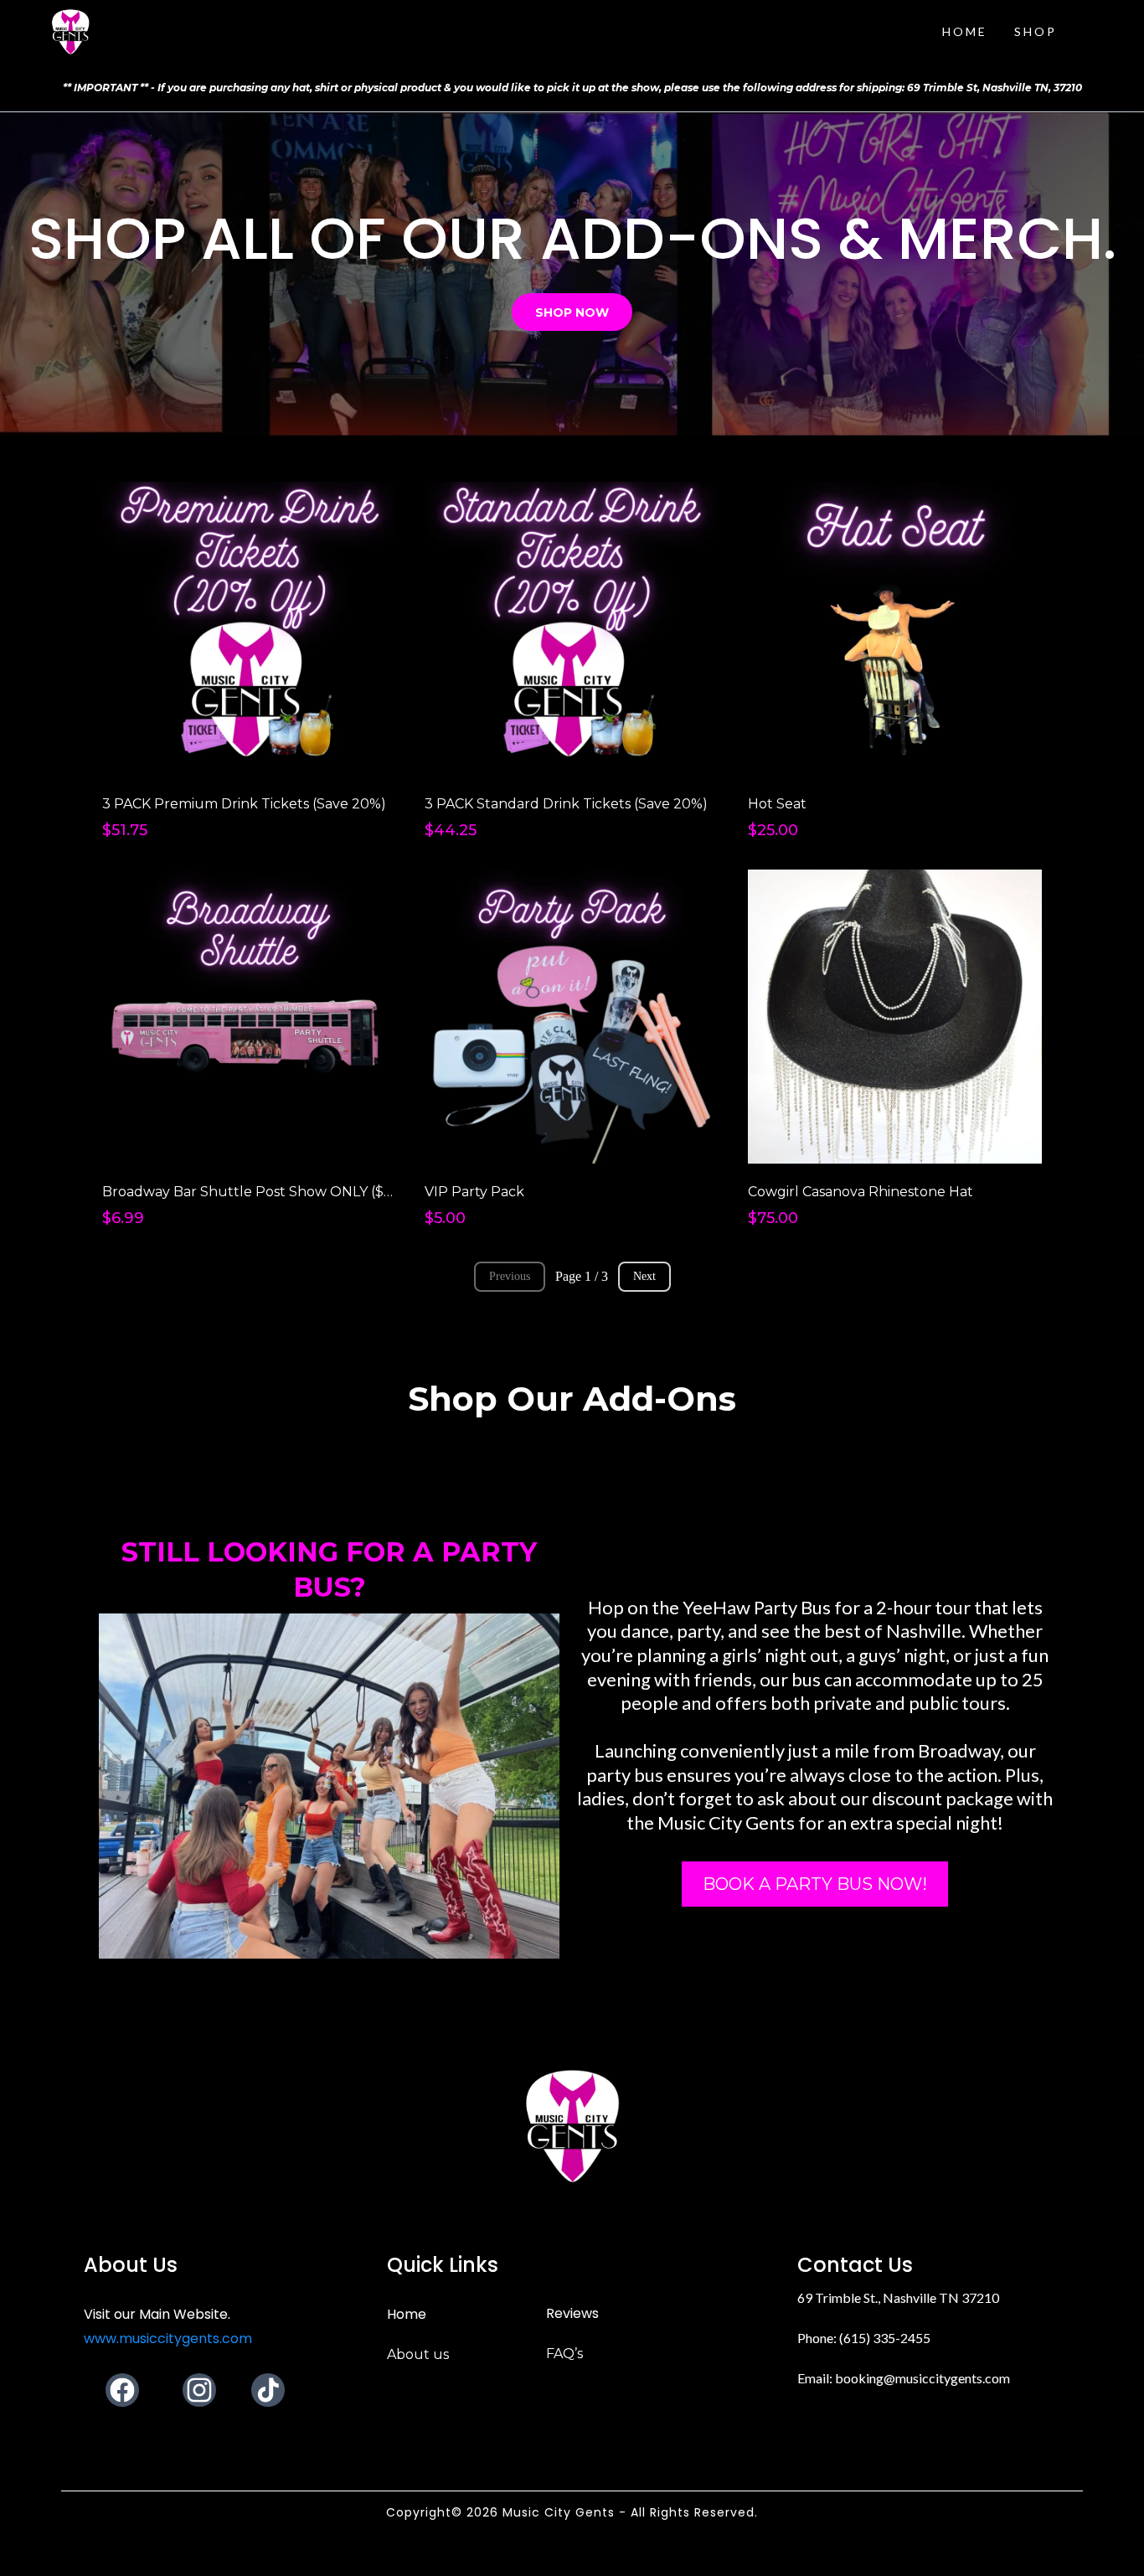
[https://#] (572, 2126)
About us (418, 2354)
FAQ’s (564, 2354)
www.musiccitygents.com (168, 2339)
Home (407, 2314)
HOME (965, 31)
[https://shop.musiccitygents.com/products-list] (70, 32)
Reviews (572, 2313)
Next (644, 1276)
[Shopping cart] (1099, 32)
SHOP (1036, 31)
